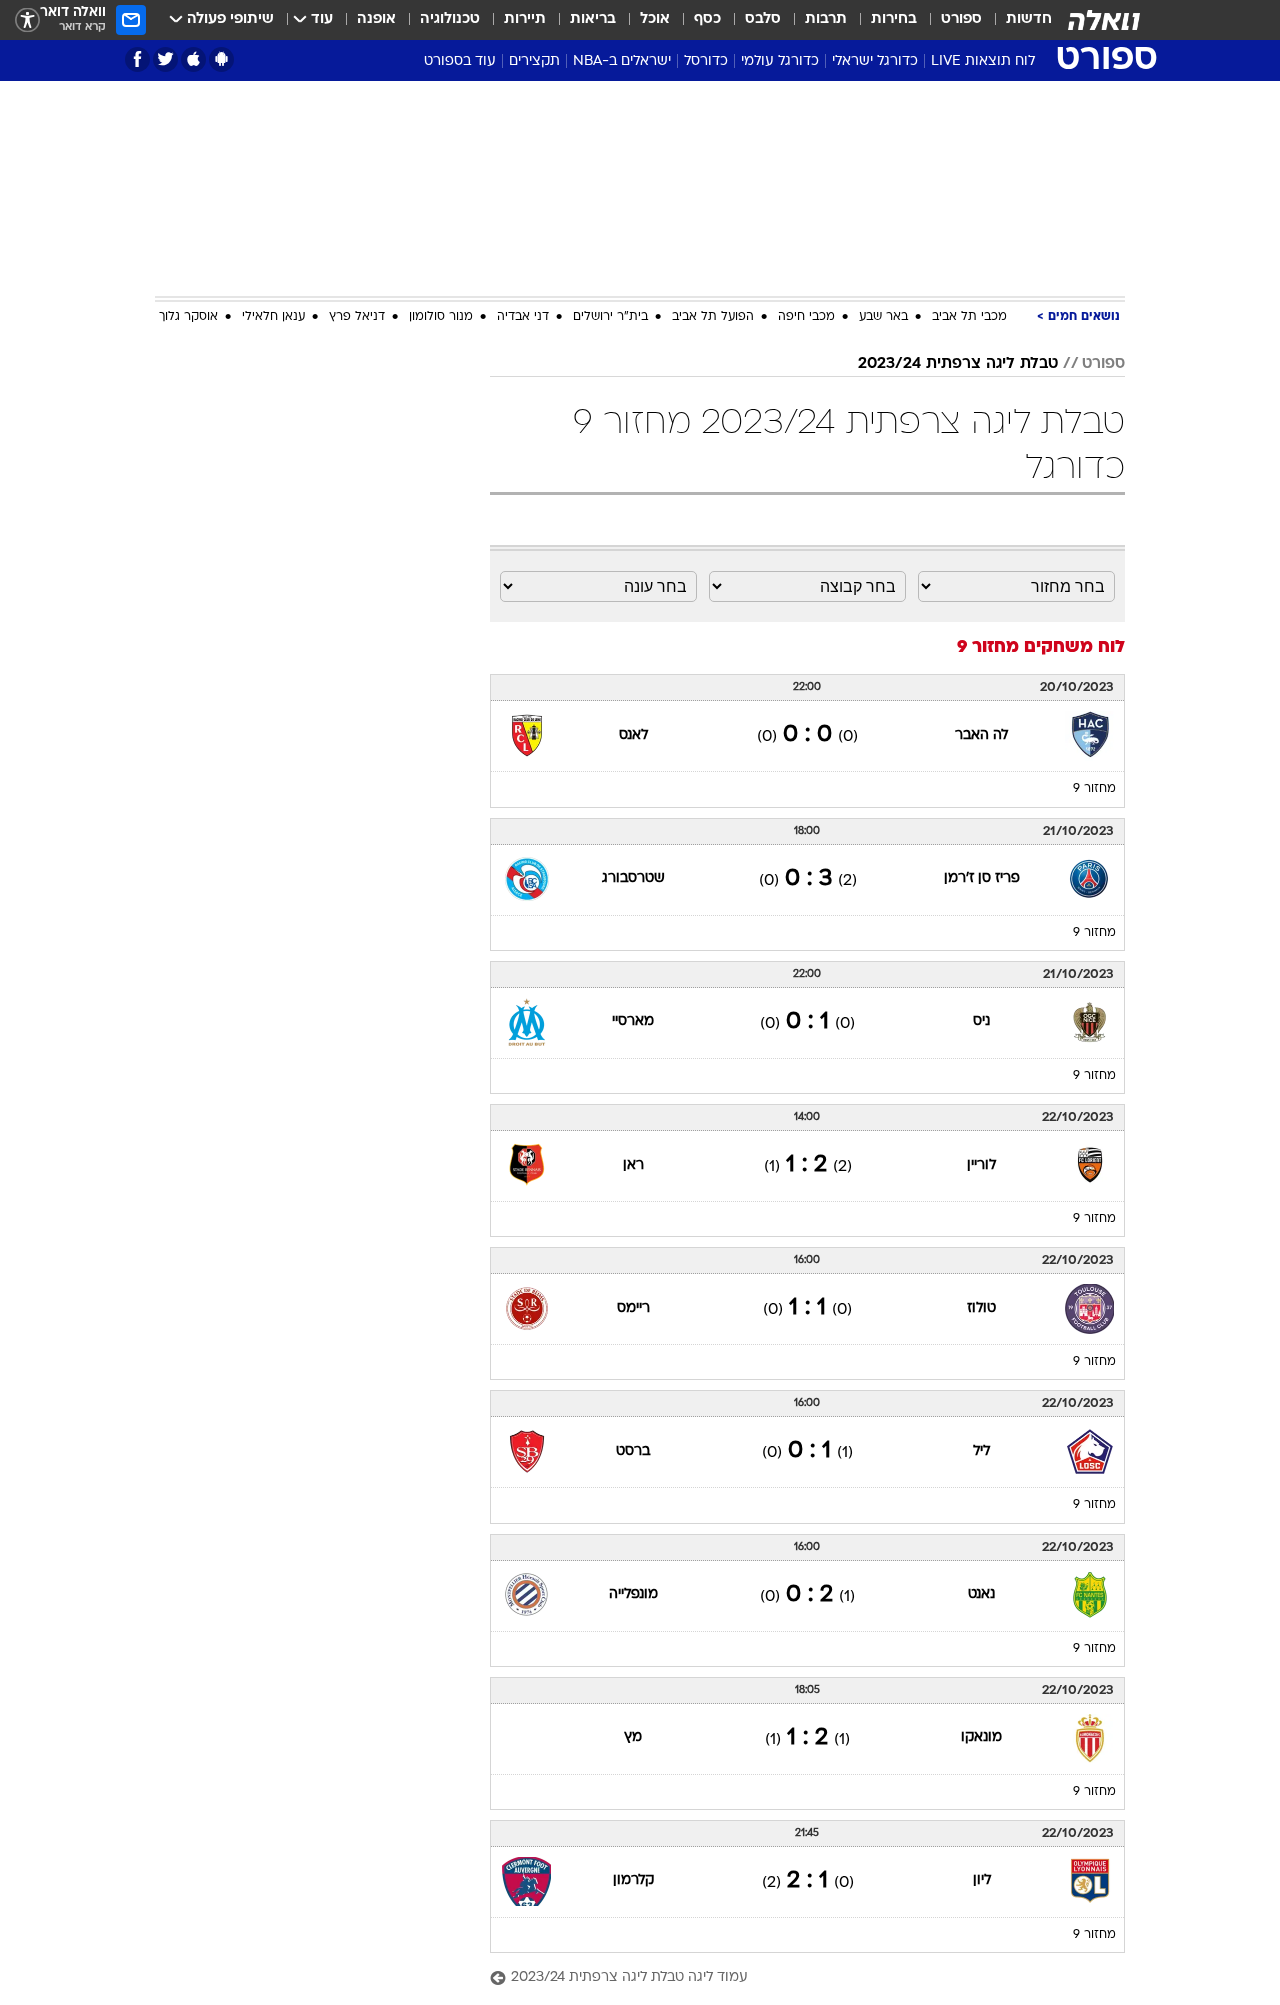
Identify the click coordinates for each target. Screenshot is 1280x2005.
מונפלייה (633, 1594)
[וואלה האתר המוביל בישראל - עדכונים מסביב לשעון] (1104, 20)
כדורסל (706, 61)
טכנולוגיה (450, 19)
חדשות (1029, 19)
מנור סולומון (441, 317)
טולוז (981, 1308)
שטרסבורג (633, 878)
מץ (633, 1737)
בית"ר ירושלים (610, 317)
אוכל (655, 19)
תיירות (525, 19)
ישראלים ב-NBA (622, 61)
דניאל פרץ (357, 317)
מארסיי (633, 1021)
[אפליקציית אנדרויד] (221, 59)
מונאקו (981, 1737)
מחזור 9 (1094, 789)
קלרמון (633, 1880)
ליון (982, 1880)
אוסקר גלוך (188, 317)
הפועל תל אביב (713, 317)
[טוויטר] (165, 59)
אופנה (376, 19)
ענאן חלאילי (273, 317)
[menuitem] (1017, 20)
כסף (707, 19)
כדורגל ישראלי (875, 61)
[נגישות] (27, 20)
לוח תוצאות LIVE (983, 61)
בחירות (894, 19)
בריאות (593, 19)
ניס (981, 1021)
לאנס (633, 735)
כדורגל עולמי (780, 61)
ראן (633, 1165)
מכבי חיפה (806, 317)
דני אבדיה (523, 317)
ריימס (633, 1308)
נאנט (981, 1594)
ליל (981, 1451)
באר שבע (883, 317)
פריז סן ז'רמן (982, 878)
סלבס (763, 19)
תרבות (826, 19)
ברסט (633, 1451)
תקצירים (534, 61)
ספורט (961, 19)
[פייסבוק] (137, 59)
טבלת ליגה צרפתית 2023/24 (958, 364)
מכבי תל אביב (969, 317)
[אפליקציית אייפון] (193, 59)
